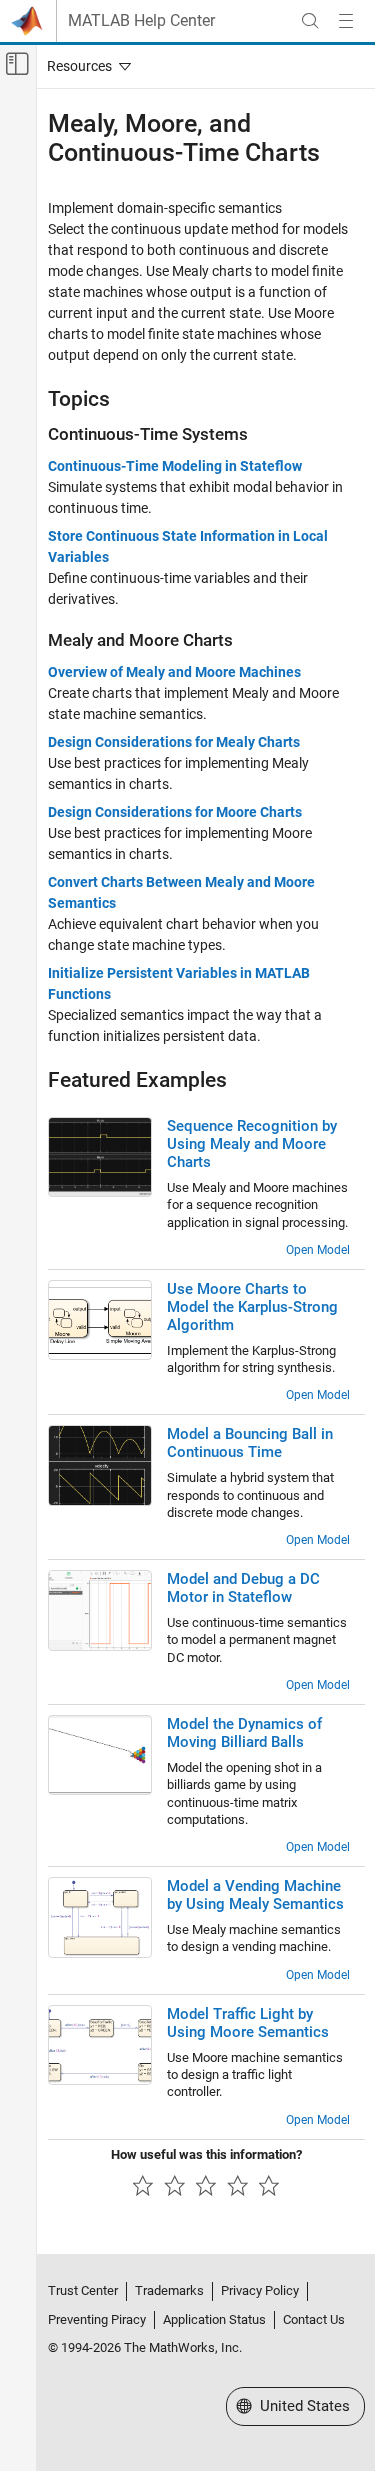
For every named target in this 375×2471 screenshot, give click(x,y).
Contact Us (314, 2319)
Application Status (214, 2319)
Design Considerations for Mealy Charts (174, 742)
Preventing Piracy (97, 2319)
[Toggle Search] (310, 21)
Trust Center (83, 2290)
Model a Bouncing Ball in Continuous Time (250, 1443)
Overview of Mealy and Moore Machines (174, 672)
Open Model (318, 1250)
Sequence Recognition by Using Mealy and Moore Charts (252, 1144)
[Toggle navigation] (85, 66)
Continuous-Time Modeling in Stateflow (175, 466)
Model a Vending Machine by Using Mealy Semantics (255, 1895)
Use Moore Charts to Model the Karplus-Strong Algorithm (252, 1307)
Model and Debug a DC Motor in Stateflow (243, 1588)
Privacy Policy (260, 2290)
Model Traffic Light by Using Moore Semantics (248, 2023)
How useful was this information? (206, 2154)
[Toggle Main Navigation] (346, 21)
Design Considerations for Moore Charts (175, 812)
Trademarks (169, 2290)
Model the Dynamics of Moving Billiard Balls (244, 1733)
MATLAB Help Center (141, 21)
